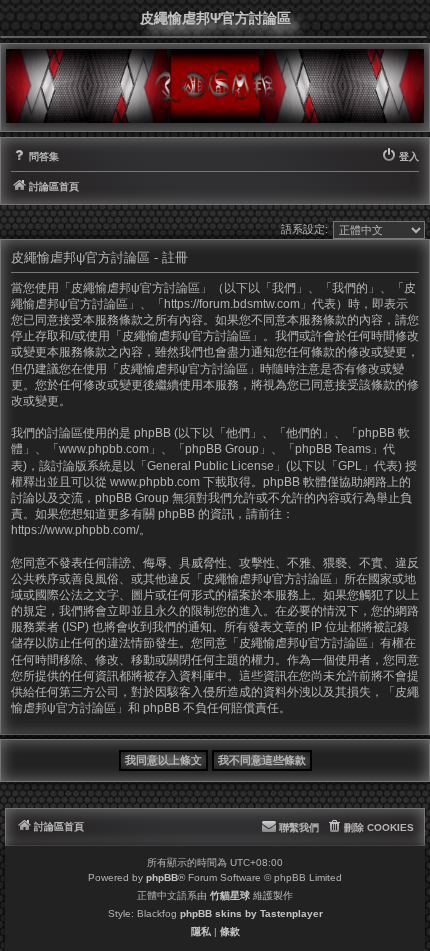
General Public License (210, 466)
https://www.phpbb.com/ (75, 530)
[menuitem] (35, 157)
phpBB (162, 877)
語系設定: (304, 229)
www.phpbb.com (155, 482)
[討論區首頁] (215, 85)
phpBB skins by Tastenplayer (251, 913)
